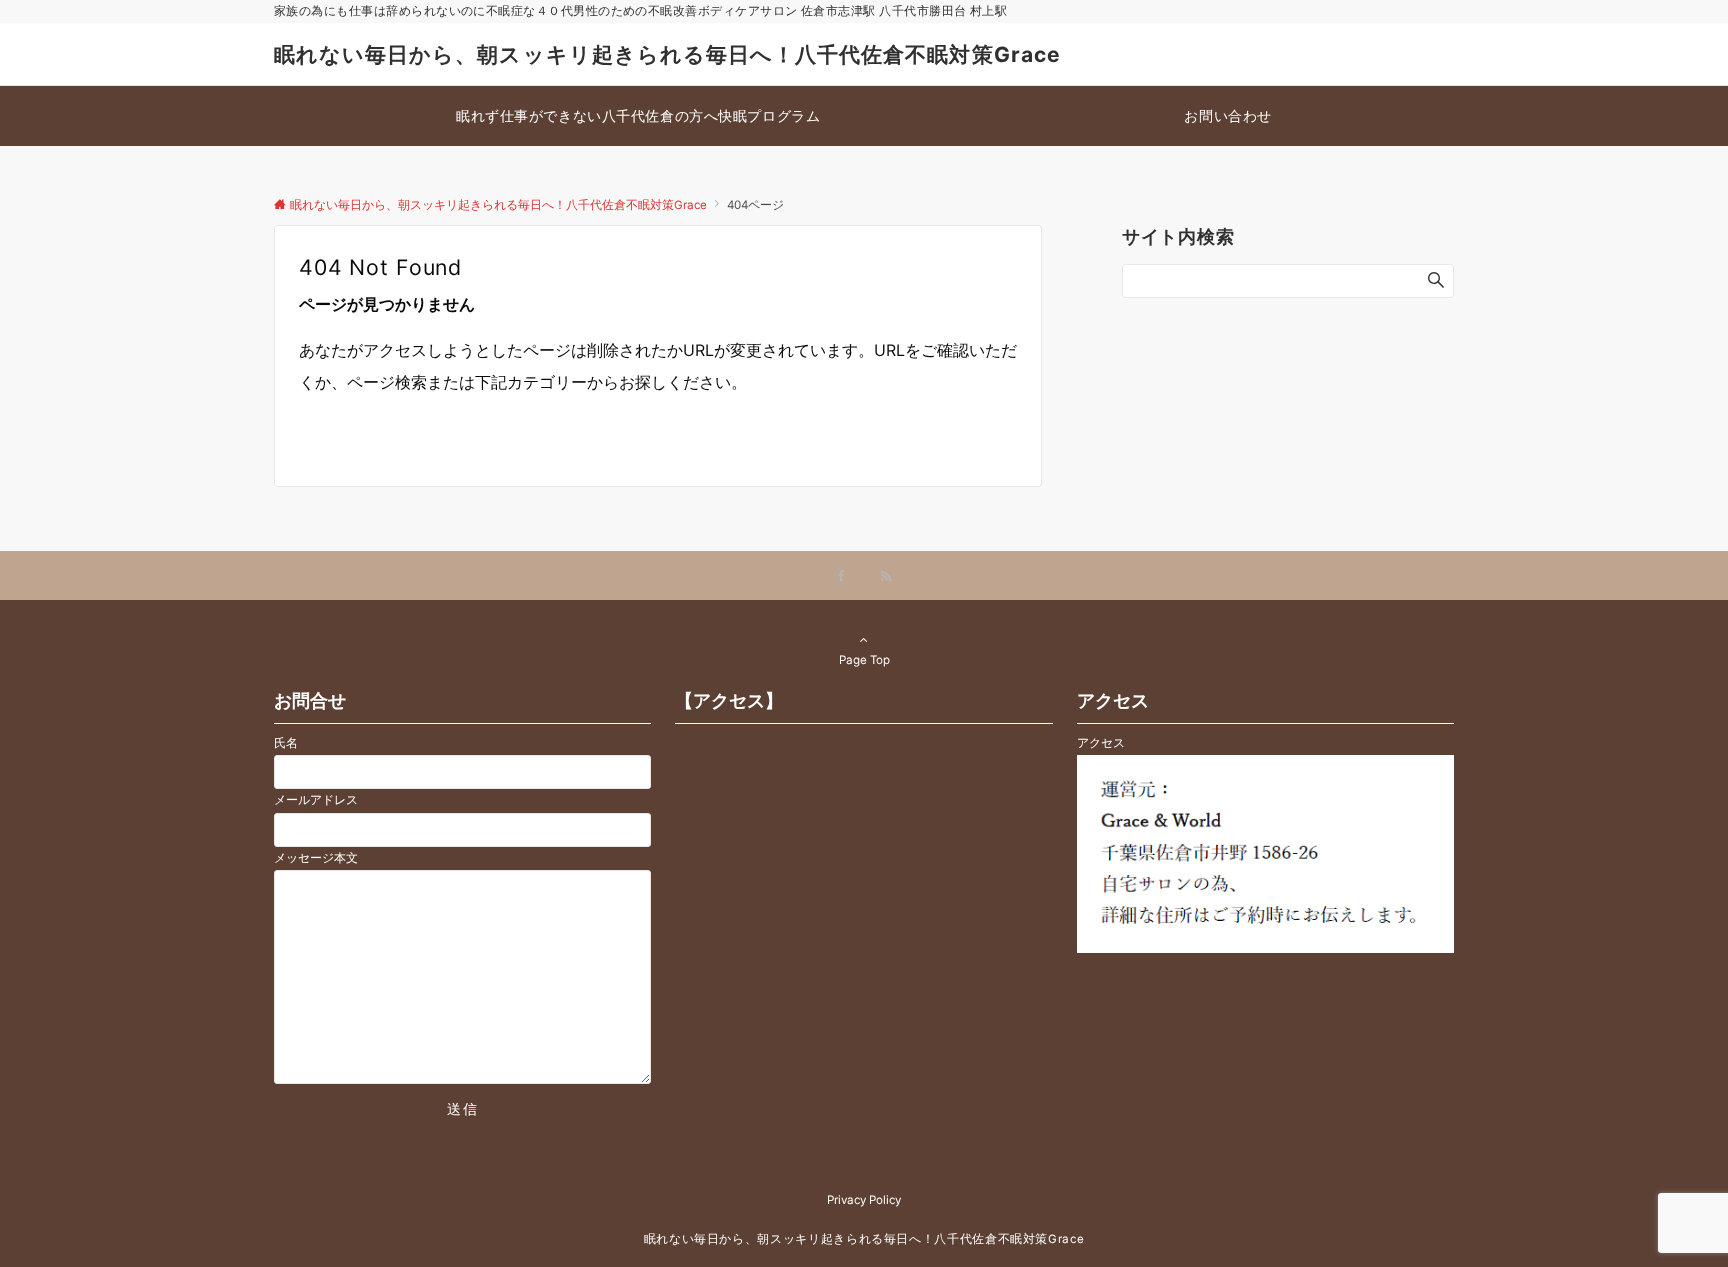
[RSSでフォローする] (886, 577)
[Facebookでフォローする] (842, 577)
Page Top (864, 660)
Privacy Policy (864, 1200)
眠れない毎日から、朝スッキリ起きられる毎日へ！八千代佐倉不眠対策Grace (667, 54)
